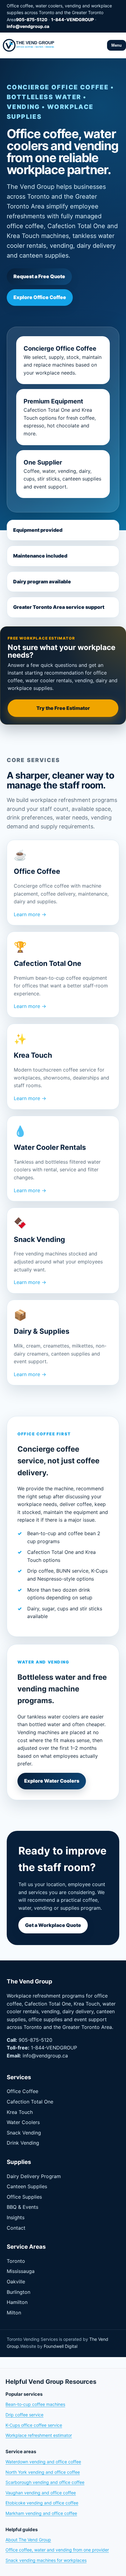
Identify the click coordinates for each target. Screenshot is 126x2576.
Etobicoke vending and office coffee (42, 2503)
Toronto (16, 2261)
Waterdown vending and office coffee (43, 2462)
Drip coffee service (24, 2415)
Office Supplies (24, 2197)
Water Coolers (23, 2122)
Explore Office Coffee (40, 297)
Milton (14, 2313)
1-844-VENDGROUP (72, 19)
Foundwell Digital (61, 2346)
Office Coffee (22, 2091)
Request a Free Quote (39, 276)
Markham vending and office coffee (41, 2513)
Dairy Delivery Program (34, 2176)
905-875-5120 (32, 19)
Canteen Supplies (27, 2186)
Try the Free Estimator (63, 708)
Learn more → (30, 914)
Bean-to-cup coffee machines (35, 2404)
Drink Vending (23, 2143)
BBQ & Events (22, 2207)
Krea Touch (20, 2112)
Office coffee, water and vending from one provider (57, 2550)
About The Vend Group (28, 2540)
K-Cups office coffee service (34, 2425)
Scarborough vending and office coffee (45, 2482)
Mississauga (21, 2271)
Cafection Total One (30, 2102)
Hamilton (17, 2302)
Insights (16, 2217)
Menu (117, 45)
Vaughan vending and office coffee (41, 2493)
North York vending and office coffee (43, 2472)
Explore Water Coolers (52, 1781)
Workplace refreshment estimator (39, 2435)
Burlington (19, 2292)
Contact (16, 2228)
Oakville (16, 2282)
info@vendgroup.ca (28, 26)
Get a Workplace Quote (53, 1925)
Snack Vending (24, 2133)
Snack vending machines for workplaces (46, 2560)
